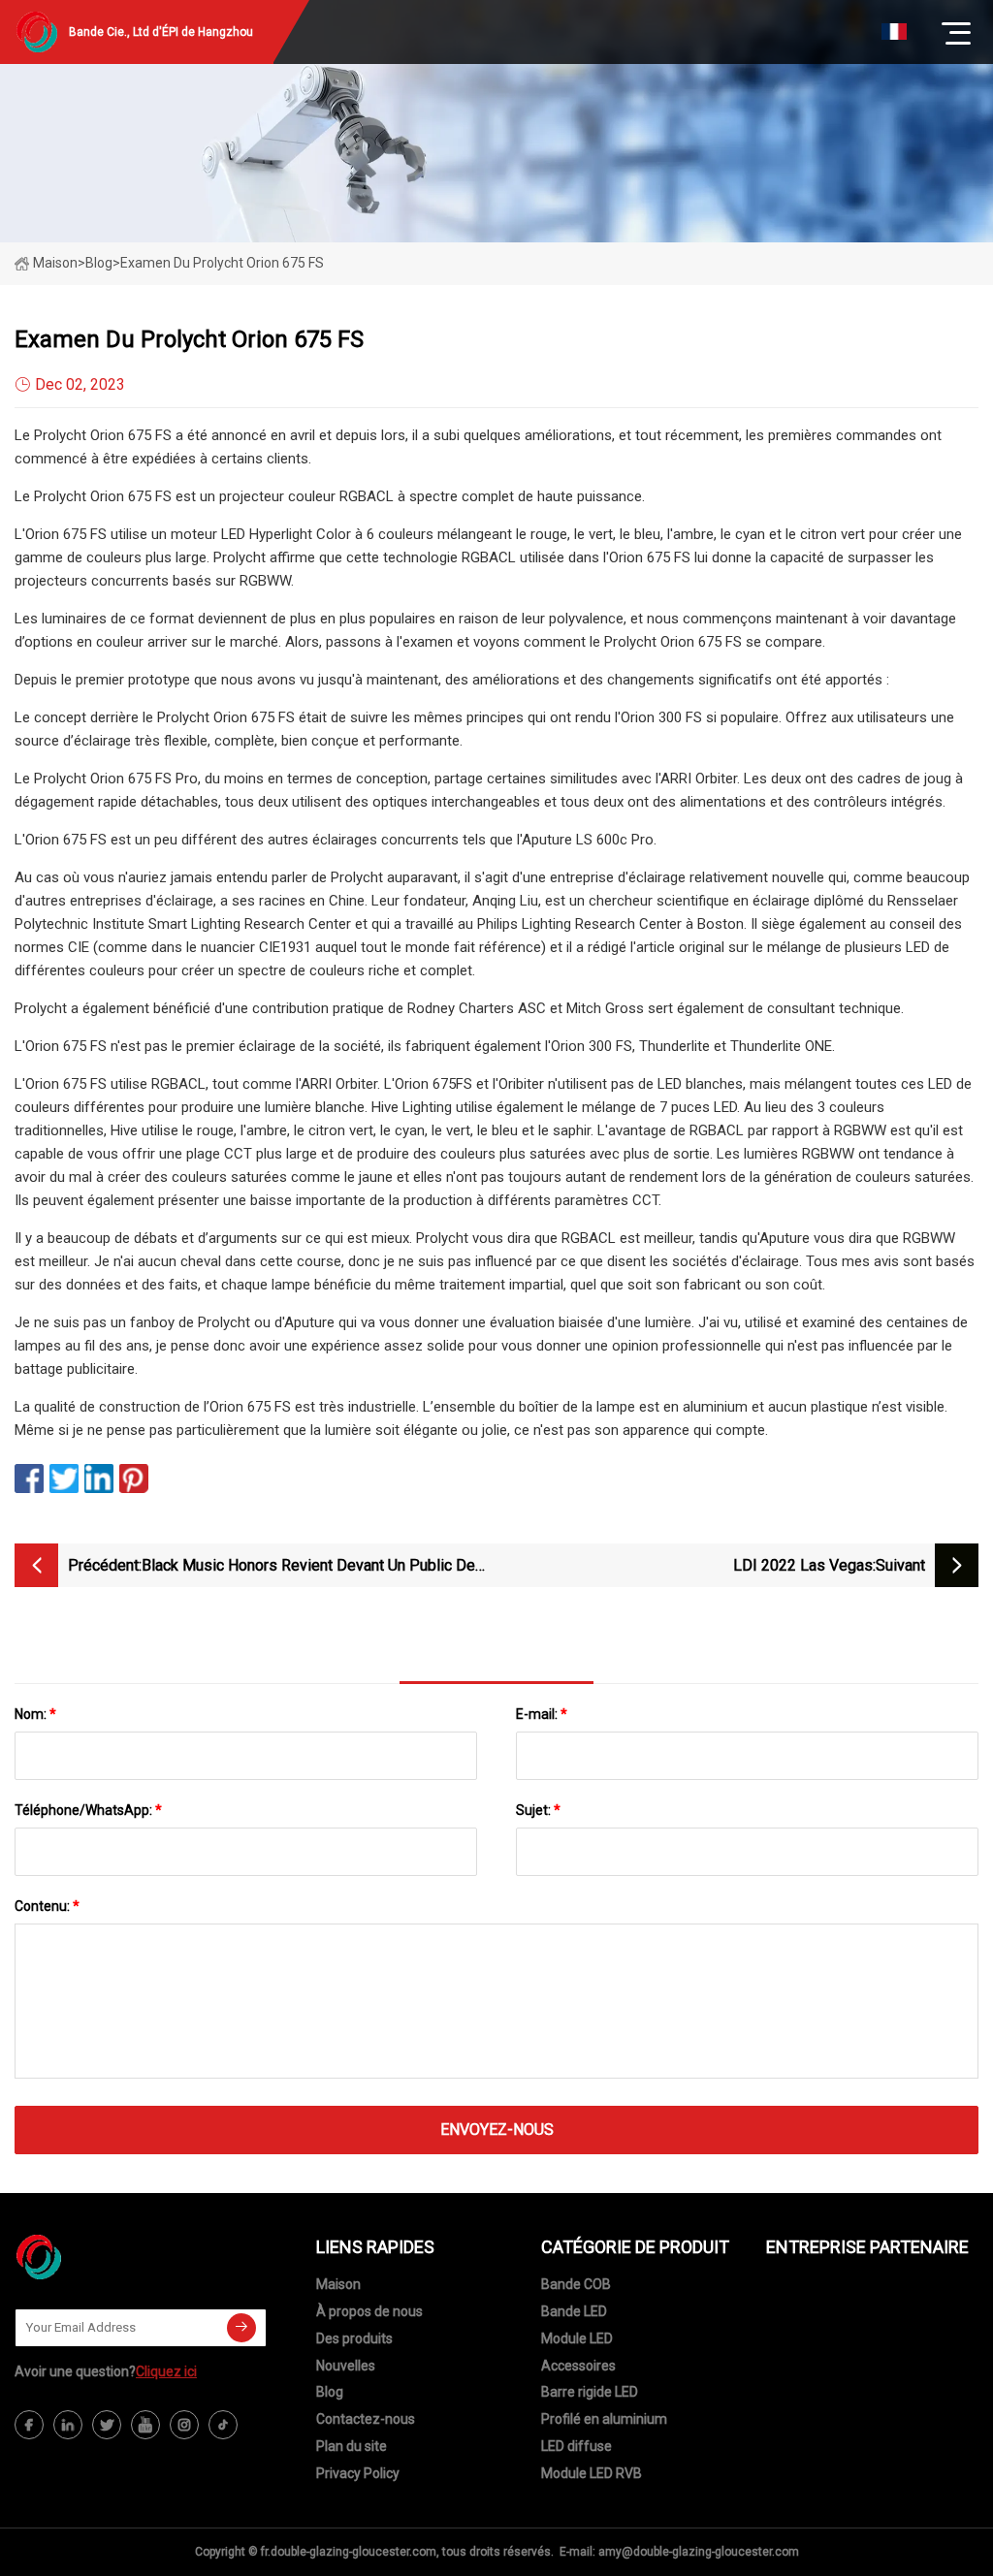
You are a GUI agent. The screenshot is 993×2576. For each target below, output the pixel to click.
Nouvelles (346, 2366)
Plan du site (352, 2446)
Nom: (35, 1714)
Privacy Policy (358, 2473)
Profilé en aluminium (604, 2419)
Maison (55, 263)
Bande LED (574, 2311)
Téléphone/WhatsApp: (88, 1810)
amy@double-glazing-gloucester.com (699, 2552)
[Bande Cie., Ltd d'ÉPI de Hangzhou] (112, 2257)
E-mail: (542, 1714)
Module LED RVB (592, 2473)
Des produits (354, 2338)
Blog (330, 2392)
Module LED (577, 2338)
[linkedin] (68, 2425)
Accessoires (578, 2366)
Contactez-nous (366, 2419)
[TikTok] (223, 2425)
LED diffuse (577, 2446)
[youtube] (145, 2425)
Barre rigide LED (590, 2392)
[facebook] (29, 2425)
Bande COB (576, 2284)
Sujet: (538, 1810)
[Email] (241, 2328)
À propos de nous (369, 2311)
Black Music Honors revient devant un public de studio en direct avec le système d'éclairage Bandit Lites (308, 1567)
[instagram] (184, 2425)
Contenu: (47, 1906)
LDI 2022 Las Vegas (803, 1565)
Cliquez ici (166, 2371)
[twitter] (107, 2425)
